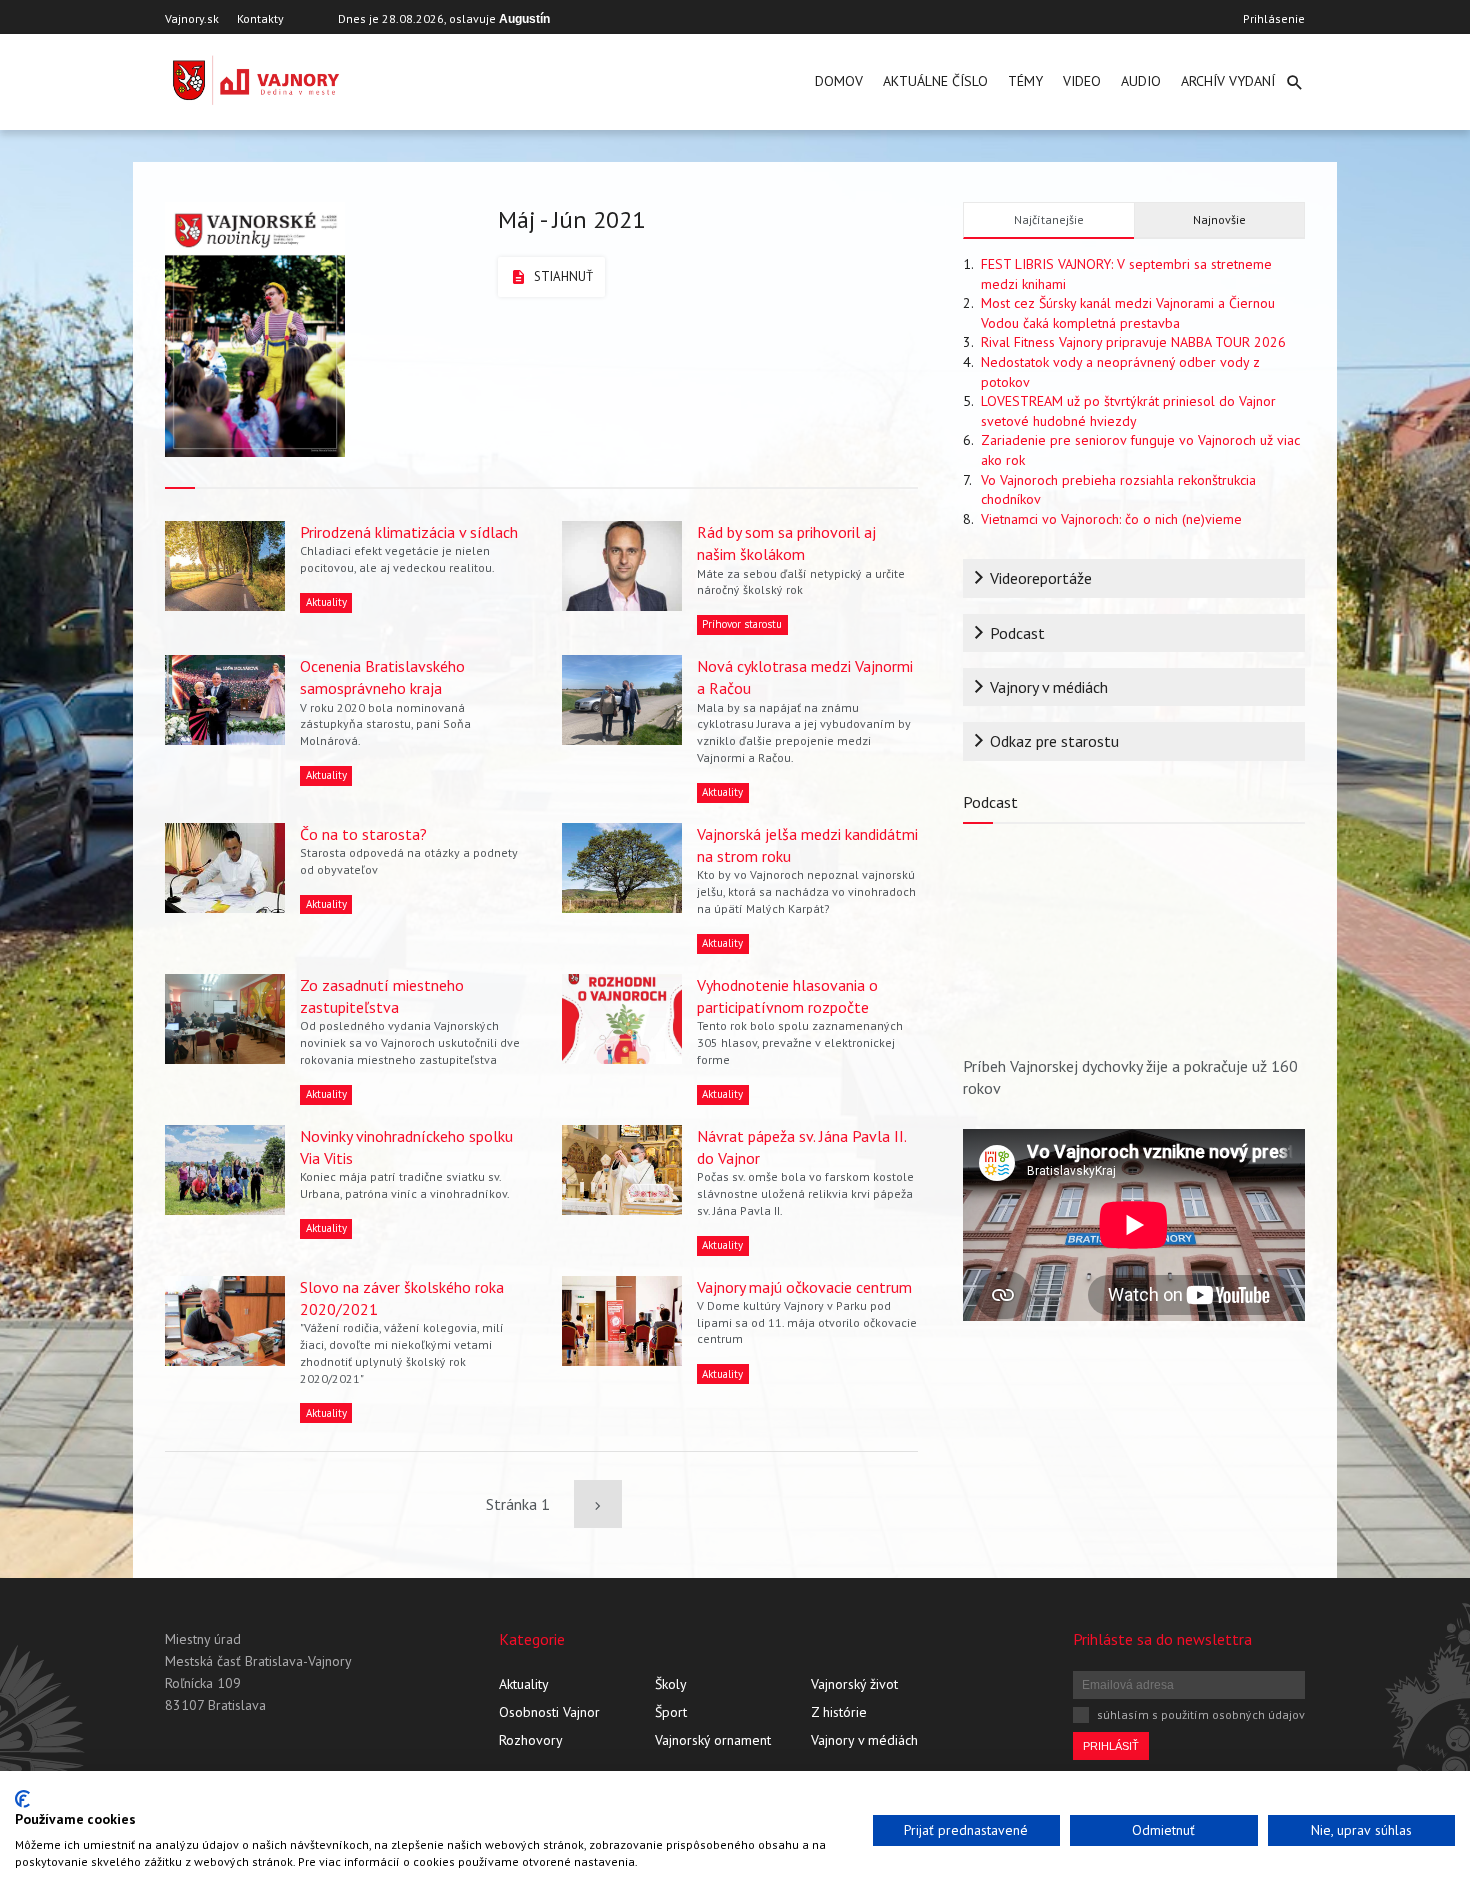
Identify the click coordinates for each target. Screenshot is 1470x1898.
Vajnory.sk (192, 18)
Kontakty (260, 18)
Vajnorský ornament (713, 1740)
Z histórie (839, 1712)
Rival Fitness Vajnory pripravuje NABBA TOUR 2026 (1133, 342)
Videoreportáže (1041, 578)
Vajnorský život (854, 1684)
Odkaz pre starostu (1054, 741)
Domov (839, 81)
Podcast (1017, 633)
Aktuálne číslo (935, 81)
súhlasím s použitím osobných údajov (1201, 1714)
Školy (671, 1684)
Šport (671, 1712)
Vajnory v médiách (1049, 687)
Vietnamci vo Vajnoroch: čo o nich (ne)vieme (1111, 519)
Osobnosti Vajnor (549, 1712)
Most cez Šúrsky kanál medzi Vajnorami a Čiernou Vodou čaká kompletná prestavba (1128, 313)
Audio (1141, 81)
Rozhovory (531, 1740)
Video (1082, 81)
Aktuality (524, 1684)
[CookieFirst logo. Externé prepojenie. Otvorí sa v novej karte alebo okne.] (22, 1799)
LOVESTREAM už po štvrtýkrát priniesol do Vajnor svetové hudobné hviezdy (1128, 411)
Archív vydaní (1228, 81)
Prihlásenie (1274, 18)
